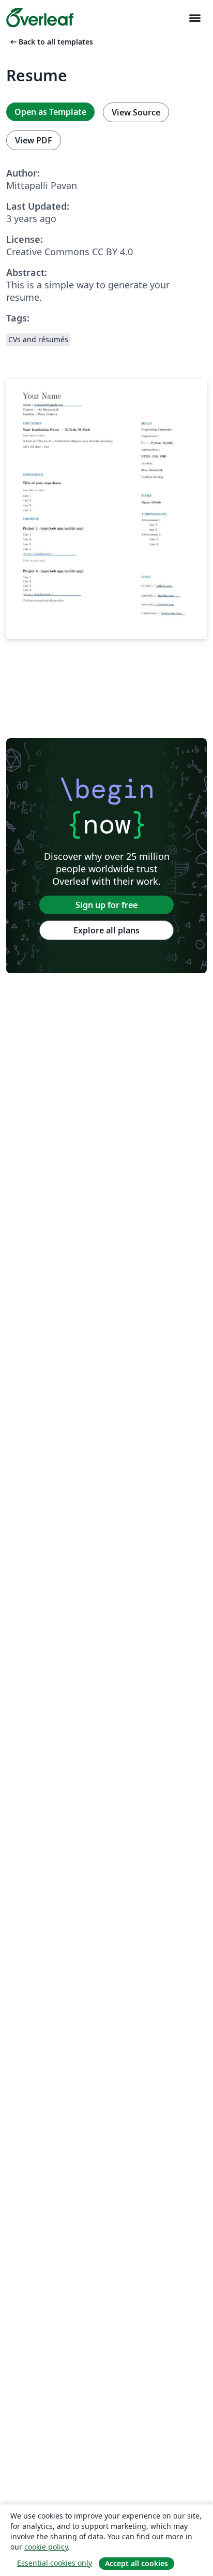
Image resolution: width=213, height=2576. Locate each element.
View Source (136, 112)
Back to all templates (51, 42)
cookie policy (46, 2547)
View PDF (34, 140)
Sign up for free (106, 905)
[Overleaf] (40, 18)
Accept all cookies (136, 2563)
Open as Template (50, 112)
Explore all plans (106, 930)
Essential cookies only (55, 2563)
